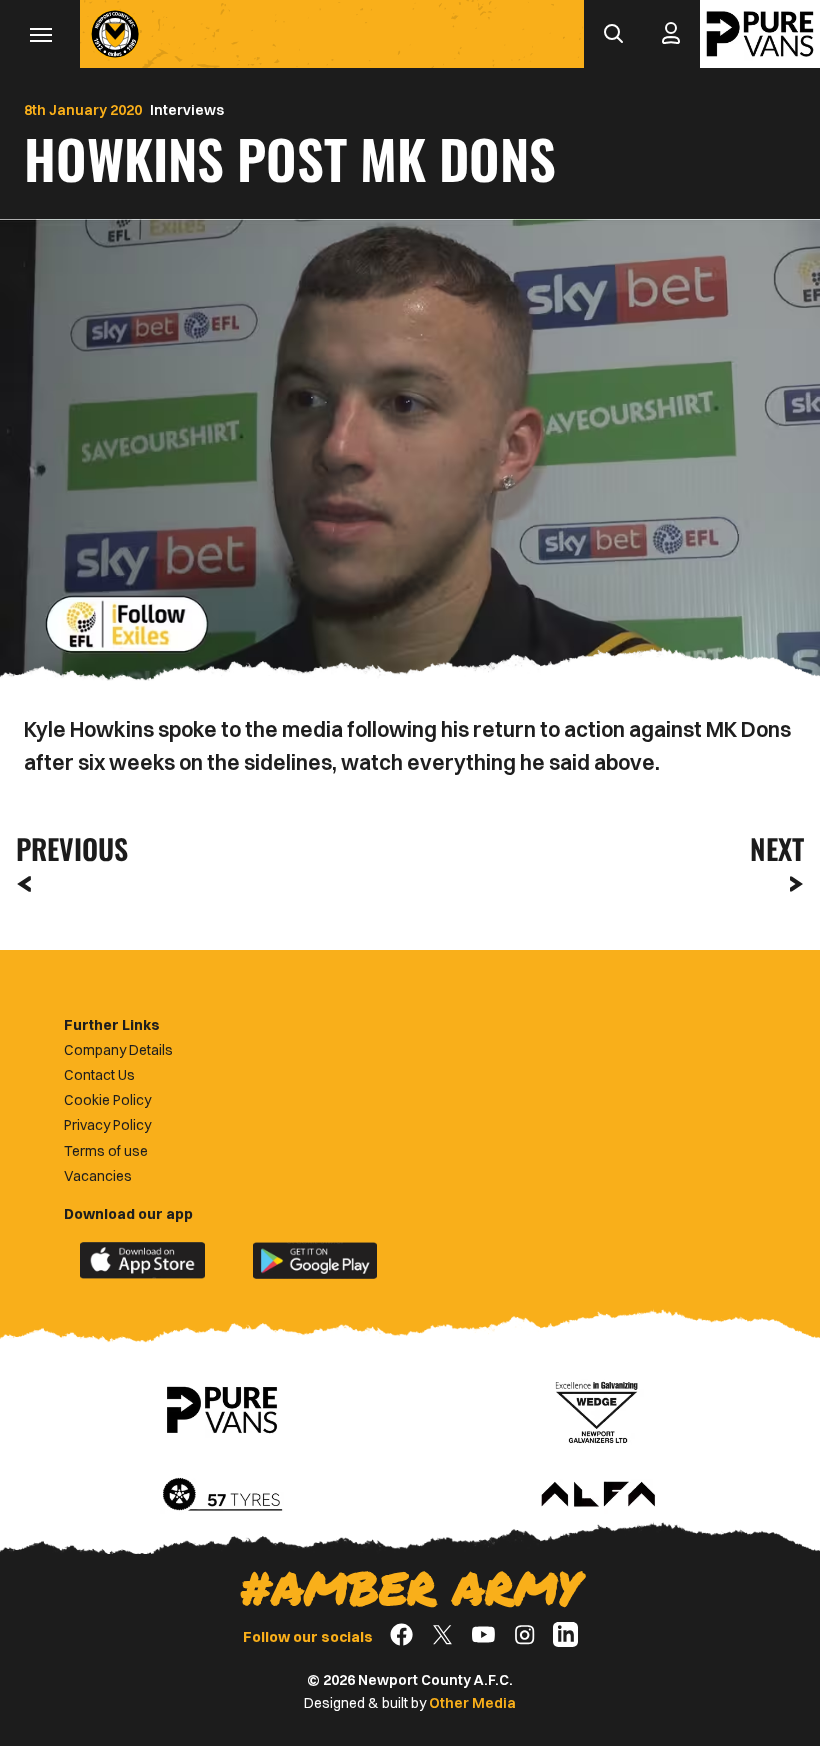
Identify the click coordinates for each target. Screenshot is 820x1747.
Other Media (472, 1703)
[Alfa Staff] (598, 1496)
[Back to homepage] (115, 34)
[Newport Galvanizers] (598, 1410)
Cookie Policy (107, 1100)
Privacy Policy (107, 1125)
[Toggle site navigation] (40, 34)
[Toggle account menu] (671, 34)
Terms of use (106, 1151)
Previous (66, 848)
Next (777, 848)
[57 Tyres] (222, 1496)
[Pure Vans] (760, 34)
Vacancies (98, 1176)
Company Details (118, 1050)
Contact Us (99, 1075)
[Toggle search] (613, 34)
